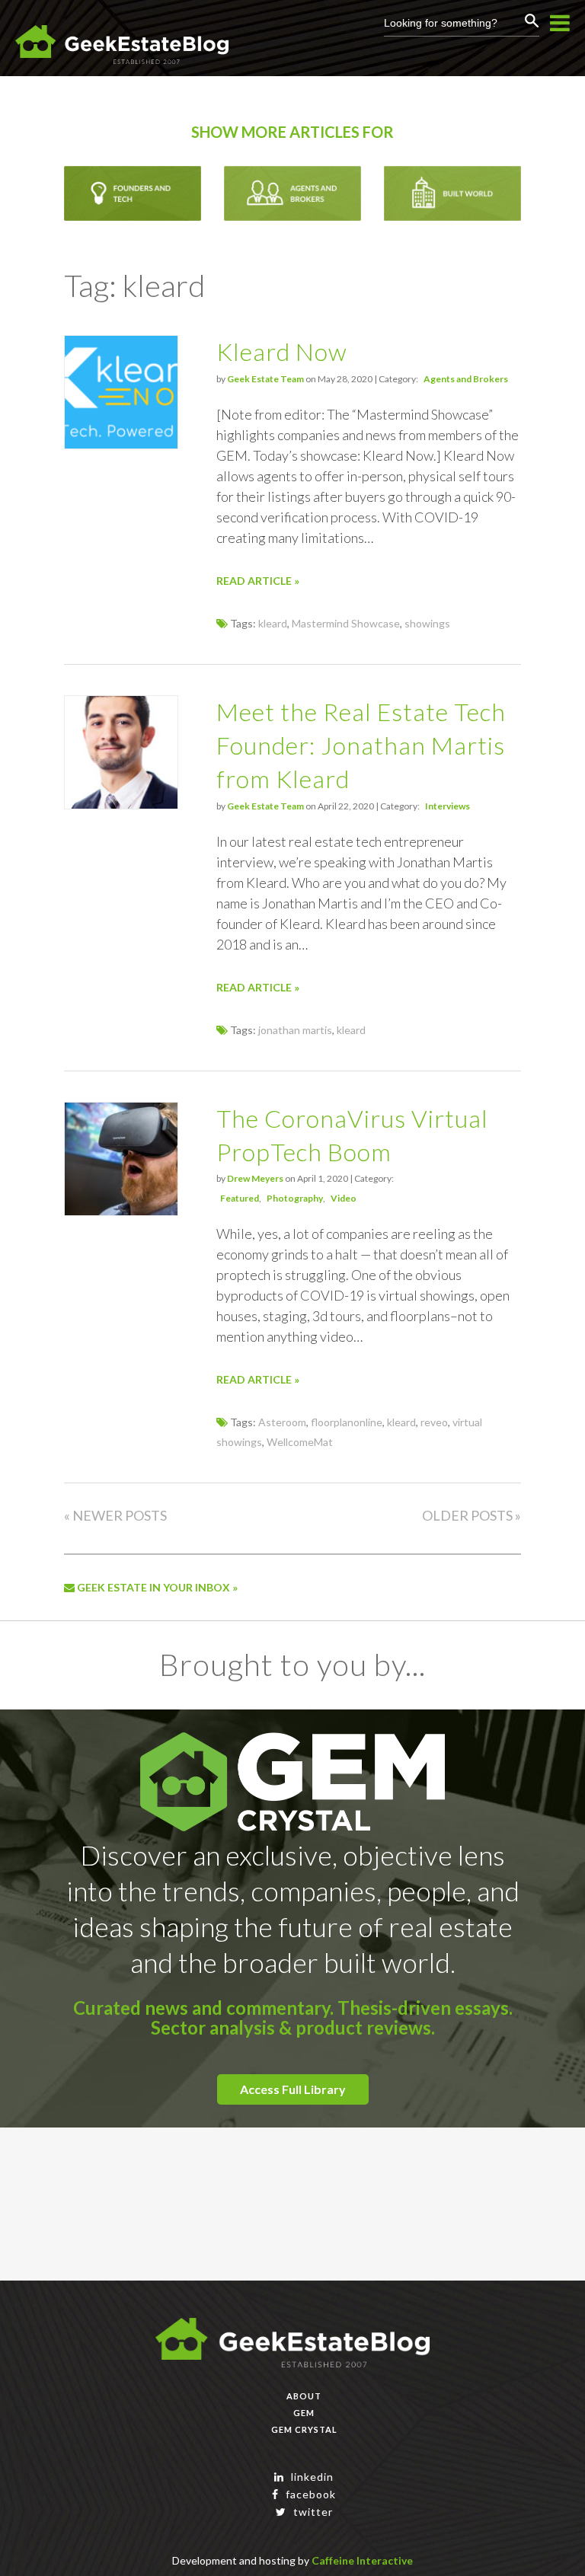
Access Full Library (293, 2089)
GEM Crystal (304, 2429)
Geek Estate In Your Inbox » (156, 1587)
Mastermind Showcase (346, 623)
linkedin (311, 2477)
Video (344, 1198)
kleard (273, 623)
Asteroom (282, 1422)
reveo (434, 1422)
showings (427, 623)
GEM (304, 2413)
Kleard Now (282, 351)
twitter (312, 2512)
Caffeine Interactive (362, 2560)
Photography (295, 1198)
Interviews (448, 806)
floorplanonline (347, 1422)
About (304, 2396)
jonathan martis (295, 1030)
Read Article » (258, 581)
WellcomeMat (300, 1442)
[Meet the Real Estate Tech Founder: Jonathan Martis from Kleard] (121, 804)
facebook (309, 2494)
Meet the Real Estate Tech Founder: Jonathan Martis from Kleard (361, 745)
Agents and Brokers (466, 379)
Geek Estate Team (265, 379)
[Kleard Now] (121, 444)
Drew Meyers (255, 1178)
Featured (240, 1198)
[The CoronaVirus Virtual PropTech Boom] (121, 1211)
